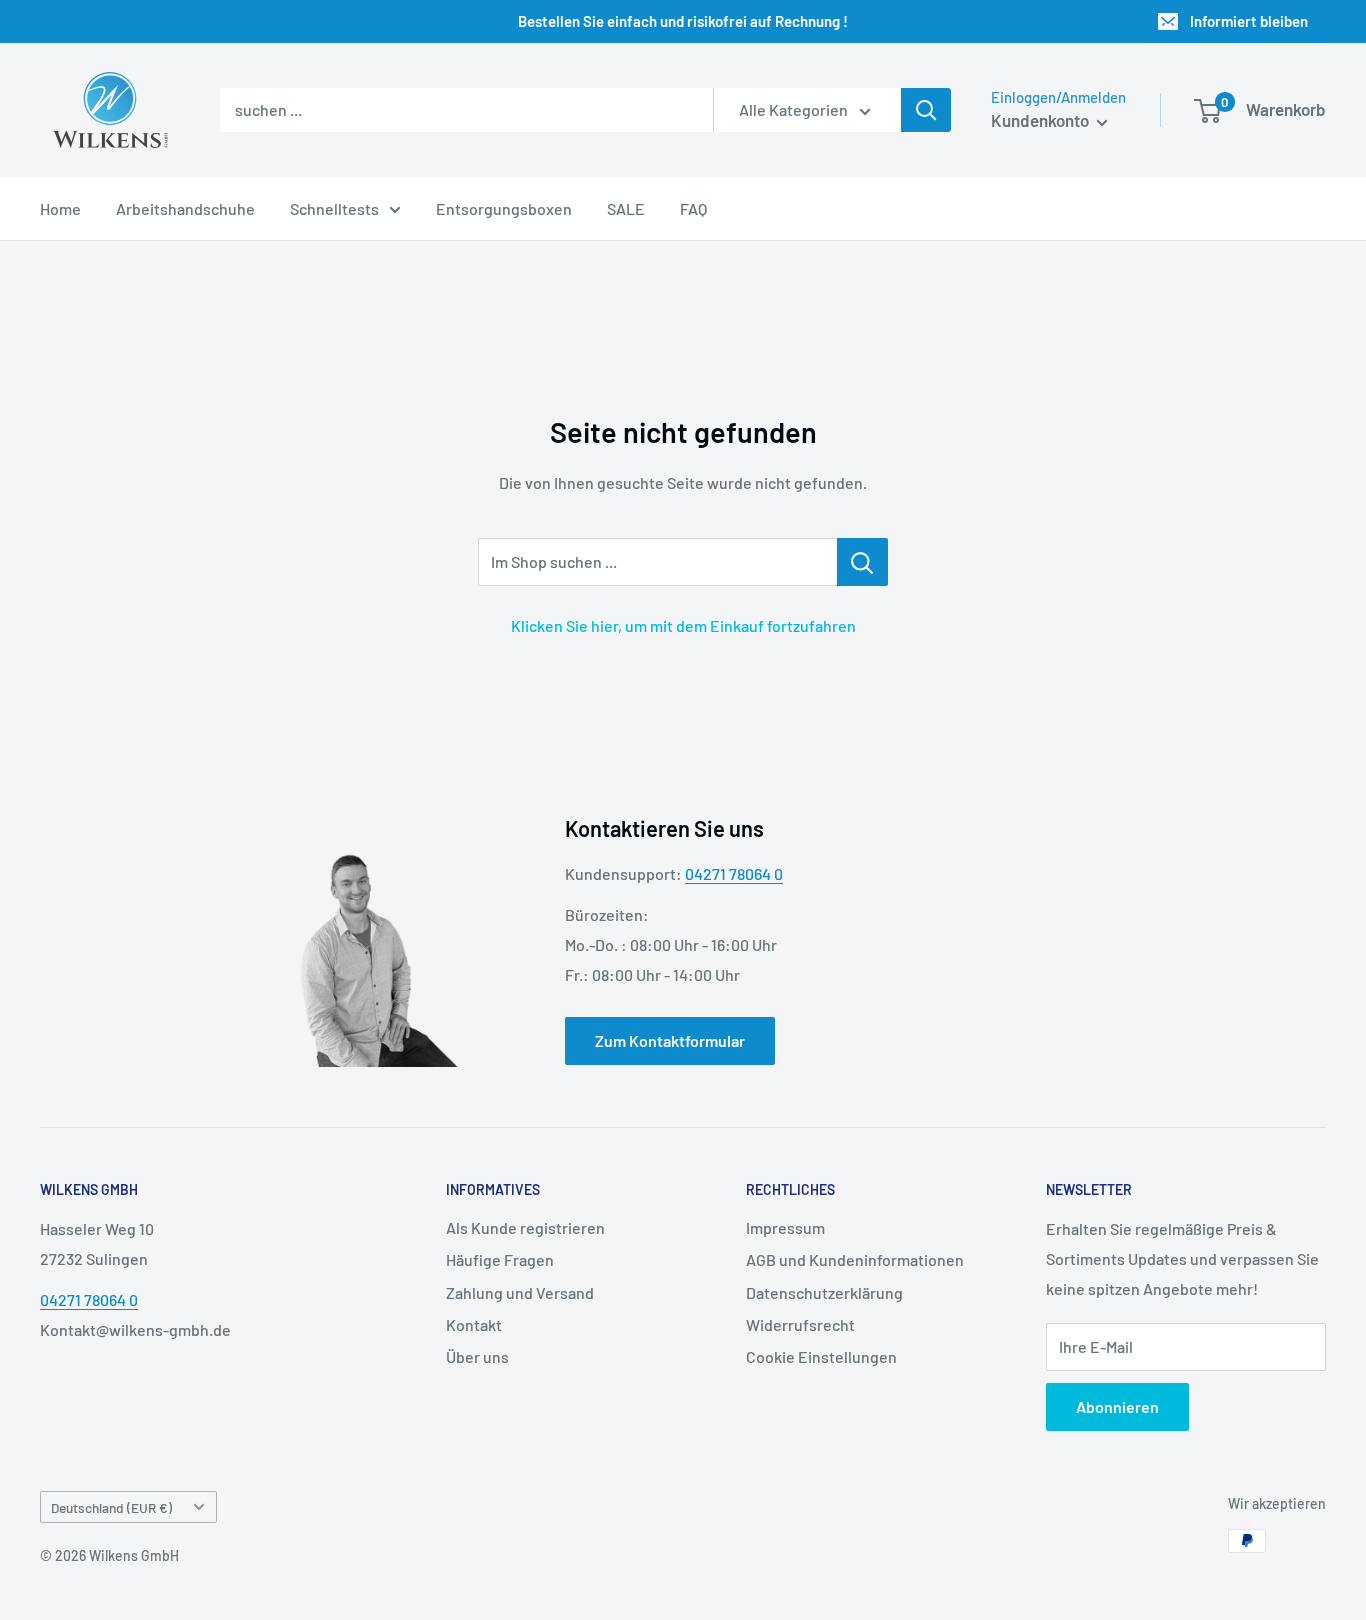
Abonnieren (1117, 1406)
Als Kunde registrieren (525, 1227)
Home (60, 208)
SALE (626, 208)
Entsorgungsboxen (504, 208)
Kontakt (474, 1324)
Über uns (477, 1356)
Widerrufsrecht (800, 1324)
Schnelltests (334, 208)
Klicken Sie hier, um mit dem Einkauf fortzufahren (683, 625)
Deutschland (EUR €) (111, 1507)
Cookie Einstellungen (821, 1356)
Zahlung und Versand (520, 1292)
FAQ (693, 208)
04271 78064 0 (734, 873)
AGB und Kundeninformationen (855, 1259)
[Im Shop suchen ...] (862, 562)
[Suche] (926, 110)
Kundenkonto (1041, 120)
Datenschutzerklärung (824, 1292)
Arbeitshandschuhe (185, 208)
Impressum (785, 1227)
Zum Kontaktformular (670, 1040)
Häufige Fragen (500, 1259)
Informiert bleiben (1249, 21)
